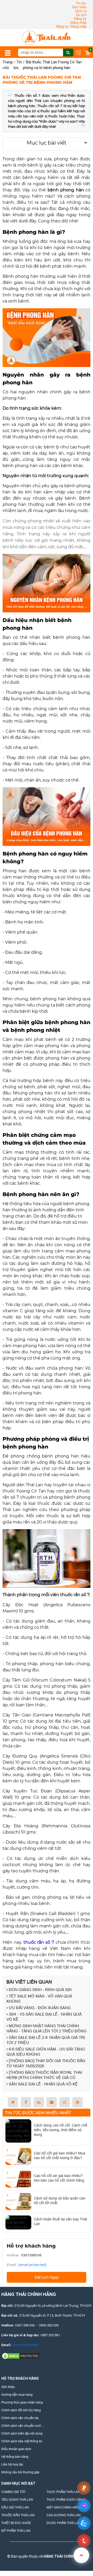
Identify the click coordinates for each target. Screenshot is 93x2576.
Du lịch (81, 15)
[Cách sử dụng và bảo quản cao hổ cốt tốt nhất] (18, 2202)
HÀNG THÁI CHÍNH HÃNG (65, 2556)
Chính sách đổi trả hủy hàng (21, 2410)
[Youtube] (63, 2547)
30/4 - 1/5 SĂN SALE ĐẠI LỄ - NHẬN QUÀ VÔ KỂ (44, 2017)
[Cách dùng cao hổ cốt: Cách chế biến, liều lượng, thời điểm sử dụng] (18, 2131)
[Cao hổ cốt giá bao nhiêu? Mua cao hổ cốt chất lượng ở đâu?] (18, 2157)
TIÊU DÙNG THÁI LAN (17, 2500)
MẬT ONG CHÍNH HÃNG (64, 2507)
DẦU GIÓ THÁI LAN (15, 2507)
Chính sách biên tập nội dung (22, 2433)
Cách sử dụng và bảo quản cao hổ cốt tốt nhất (60, 2201)
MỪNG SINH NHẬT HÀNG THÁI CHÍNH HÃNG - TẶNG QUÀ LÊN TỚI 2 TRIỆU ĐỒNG (47, 2028)
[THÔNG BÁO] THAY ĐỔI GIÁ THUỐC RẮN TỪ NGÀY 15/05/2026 (46, 2063)
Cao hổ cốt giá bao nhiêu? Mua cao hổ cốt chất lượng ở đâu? (60, 2156)
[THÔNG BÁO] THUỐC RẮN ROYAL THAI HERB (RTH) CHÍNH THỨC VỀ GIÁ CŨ (44, 2075)
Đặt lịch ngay (47, 2277)
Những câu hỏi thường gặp (20, 2472)
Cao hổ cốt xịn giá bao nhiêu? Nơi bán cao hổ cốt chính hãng (59, 2178)
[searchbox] (46, 52)
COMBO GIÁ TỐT (13, 2492)
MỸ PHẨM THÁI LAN (16, 2531)
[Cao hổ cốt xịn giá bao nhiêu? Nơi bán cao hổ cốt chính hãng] (18, 2179)
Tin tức (81, 3)
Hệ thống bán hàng (15, 2457)
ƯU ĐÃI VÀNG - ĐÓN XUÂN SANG (39, 2008)
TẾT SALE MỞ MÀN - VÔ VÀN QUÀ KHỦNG (39, 1999)
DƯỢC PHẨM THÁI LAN (64, 2523)
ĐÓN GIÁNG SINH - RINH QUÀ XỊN (40, 1990)
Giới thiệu (79, 7)
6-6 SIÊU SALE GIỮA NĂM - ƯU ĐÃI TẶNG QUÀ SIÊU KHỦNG (46, 2052)
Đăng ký (80, 19)
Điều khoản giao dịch (16, 2449)
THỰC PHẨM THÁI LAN (63, 2492)
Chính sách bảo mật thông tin (22, 2441)
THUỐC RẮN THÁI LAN (18, 2515)
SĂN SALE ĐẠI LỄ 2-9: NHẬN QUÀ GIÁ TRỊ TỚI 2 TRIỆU (46, 2040)
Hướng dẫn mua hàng (17, 2395)
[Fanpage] (28, 2547)
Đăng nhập (79, 23)
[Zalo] (45, 2547)
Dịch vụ (81, 11)
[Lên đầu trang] (81, 2555)
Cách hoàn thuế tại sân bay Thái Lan (60, 2221)
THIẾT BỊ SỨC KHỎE (16, 2523)
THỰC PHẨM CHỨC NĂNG (66, 2500)
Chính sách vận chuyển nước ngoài (22, 2426)
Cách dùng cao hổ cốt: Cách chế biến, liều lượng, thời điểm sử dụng (61, 2130)
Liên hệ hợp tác (12, 2464)
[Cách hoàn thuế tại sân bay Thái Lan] (18, 2222)
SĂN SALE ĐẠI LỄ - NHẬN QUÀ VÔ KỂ (43, 2084)
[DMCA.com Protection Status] (21, 2356)
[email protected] (32, 2265)
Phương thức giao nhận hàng (22, 2402)
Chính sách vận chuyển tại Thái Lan (20, 2418)
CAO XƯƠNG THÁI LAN (64, 2515)
